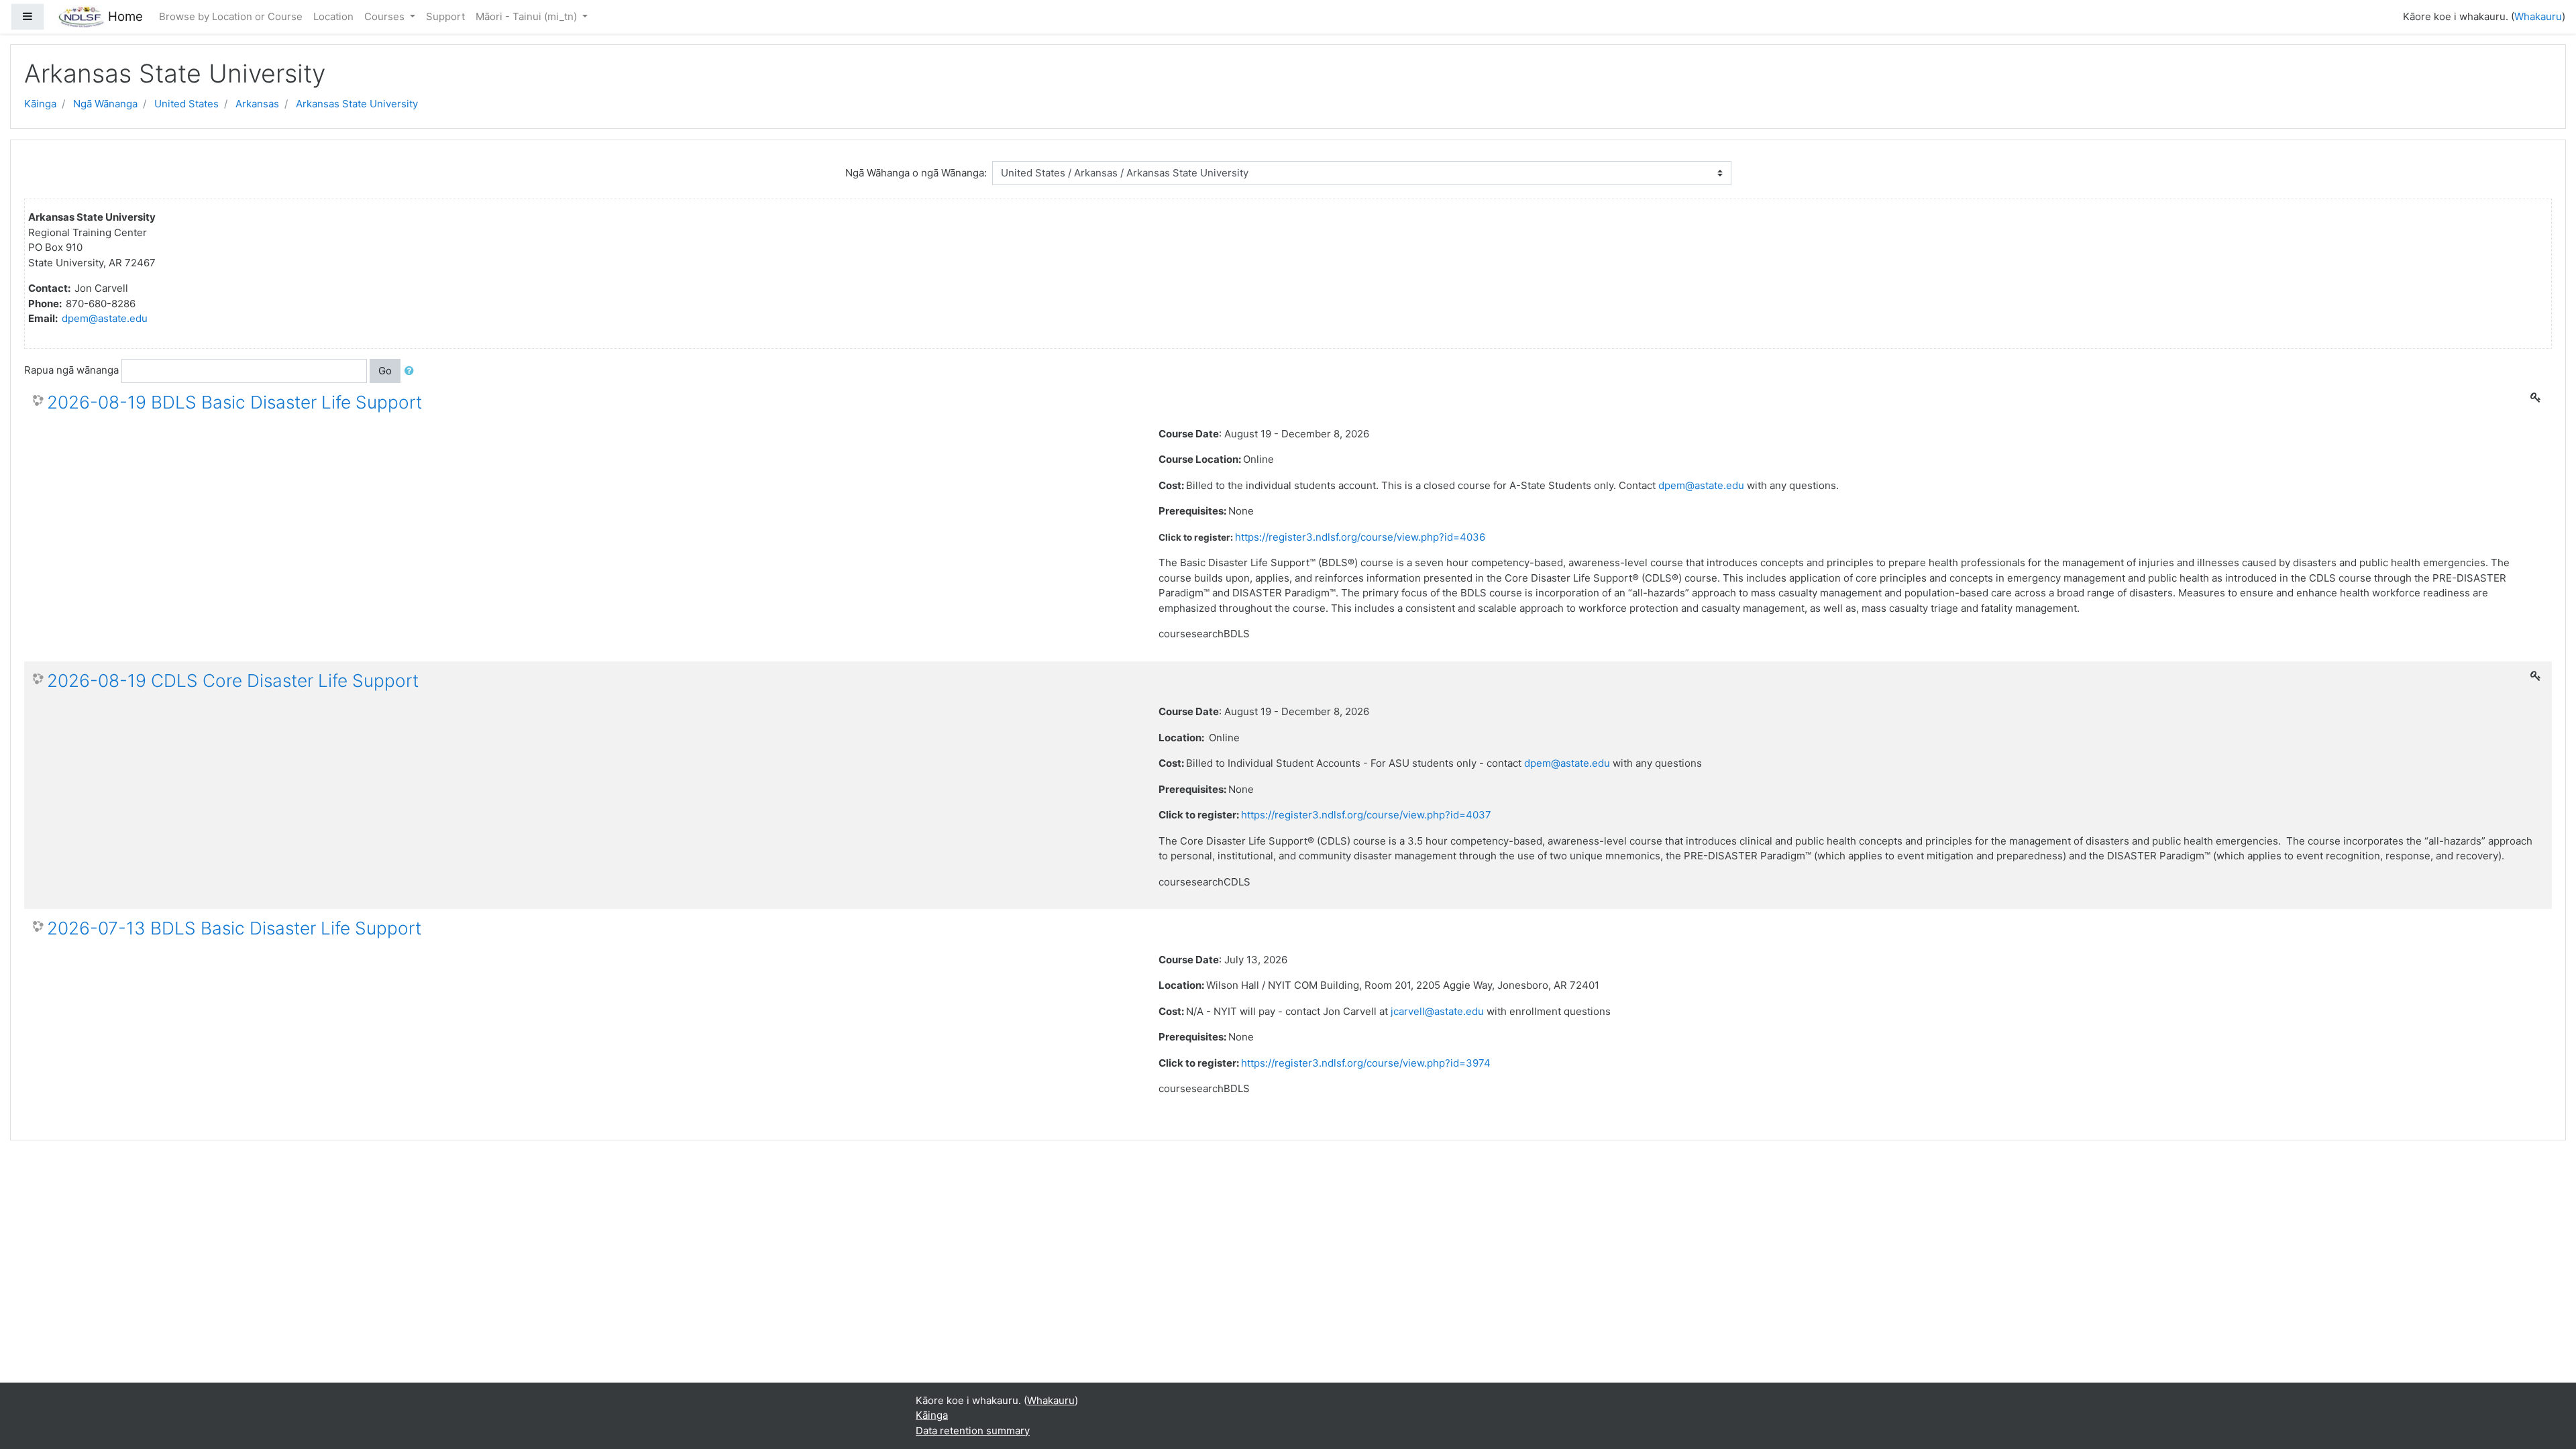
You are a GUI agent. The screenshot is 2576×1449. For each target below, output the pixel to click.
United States (186, 104)
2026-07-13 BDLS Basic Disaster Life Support (234, 928)
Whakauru (2538, 16)
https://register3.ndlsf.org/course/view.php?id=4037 (1366, 815)
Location (333, 16)
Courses (386, 16)
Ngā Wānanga (105, 104)
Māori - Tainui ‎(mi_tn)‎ (528, 16)
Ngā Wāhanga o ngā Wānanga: (916, 173)
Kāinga (40, 104)
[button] (412, 371)
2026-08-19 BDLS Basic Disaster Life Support (234, 402)
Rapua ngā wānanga (71, 370)
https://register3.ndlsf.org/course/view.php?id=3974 (1366, 1063)
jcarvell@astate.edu (1437, 1011)
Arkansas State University (357, 104)
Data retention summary (973, 1431)
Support (445, 16)
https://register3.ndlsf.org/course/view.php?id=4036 (1360, 537)
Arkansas (257, 104)
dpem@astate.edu (105, 318)
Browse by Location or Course (231, 16)
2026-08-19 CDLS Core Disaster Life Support (233, 681)
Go (385, 371)
